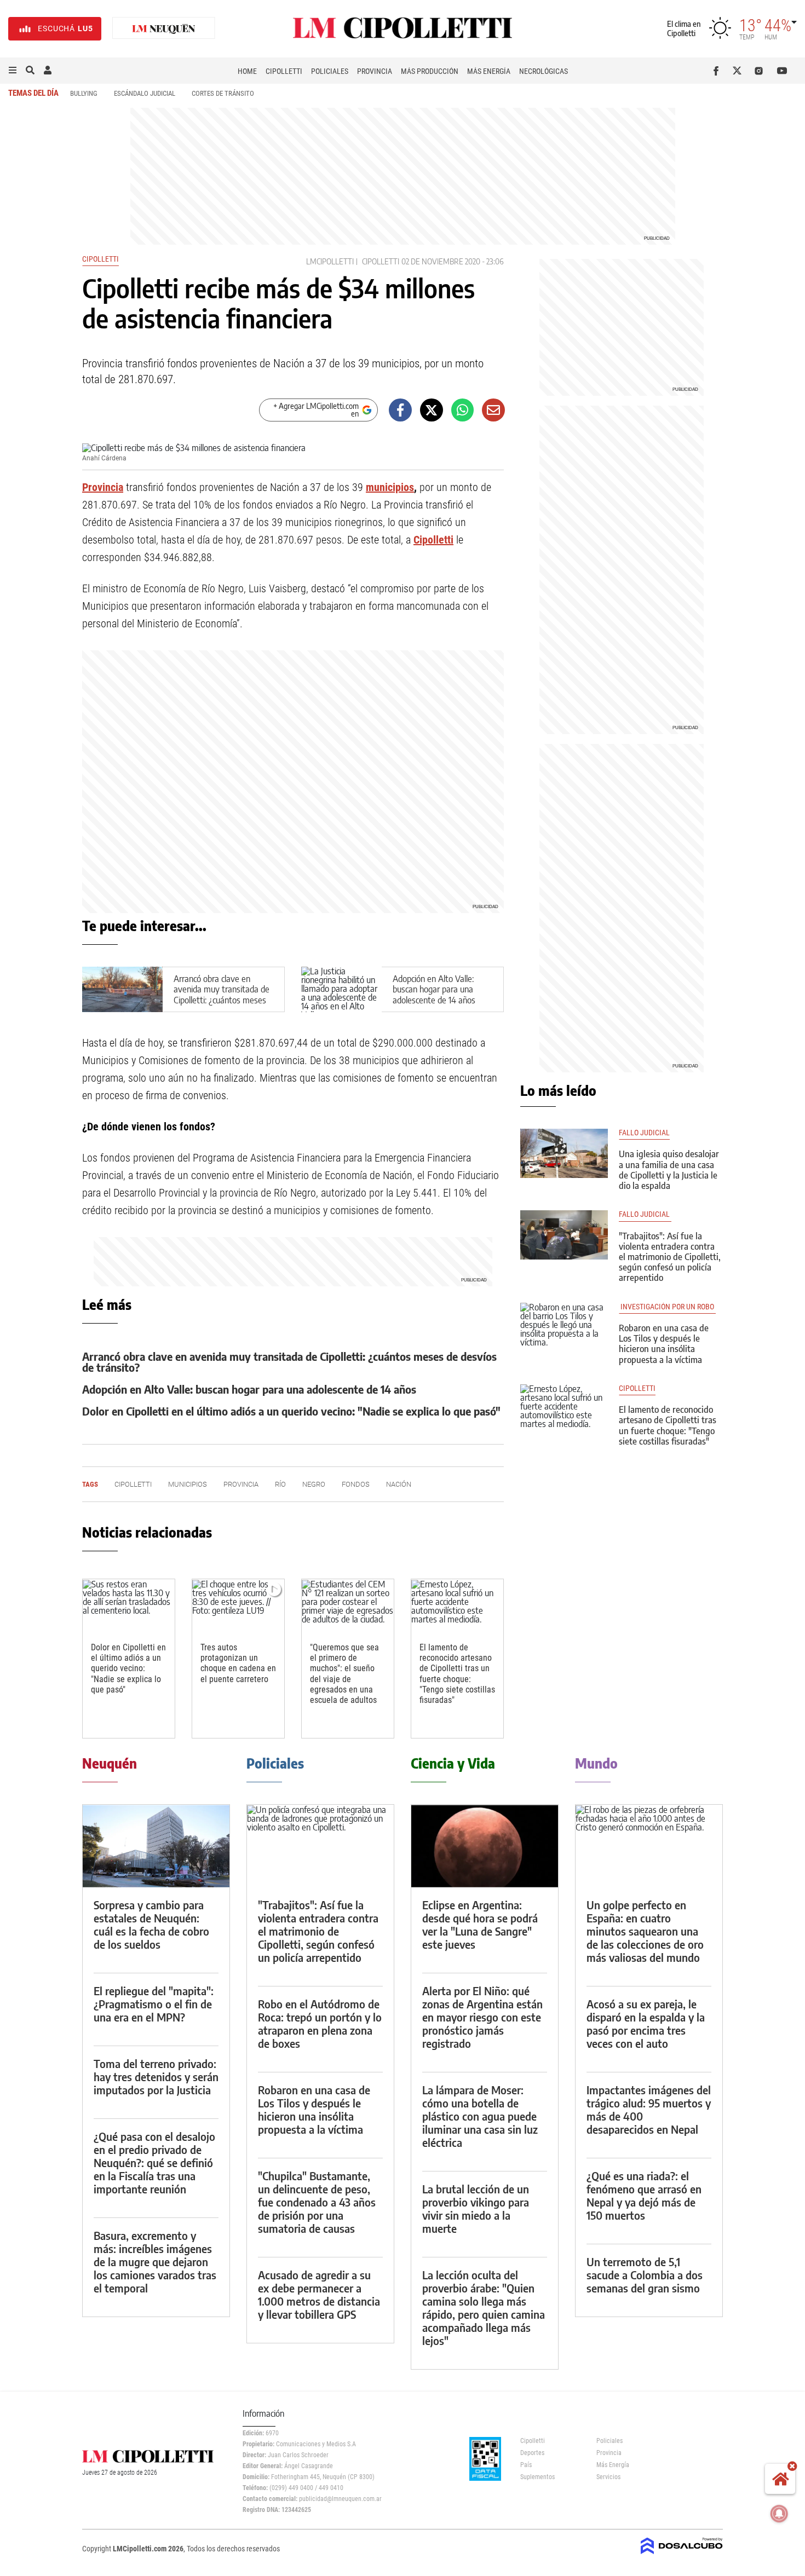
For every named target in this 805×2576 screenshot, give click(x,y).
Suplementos (537, 2477)
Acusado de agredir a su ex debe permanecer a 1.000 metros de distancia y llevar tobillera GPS (319, 2294)
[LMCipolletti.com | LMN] (164, 29)
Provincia (375, 71)
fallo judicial (644, 1133)
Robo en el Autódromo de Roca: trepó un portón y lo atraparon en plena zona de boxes (320, 2023)
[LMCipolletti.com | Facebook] (718, 71)
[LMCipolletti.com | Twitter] (740, 71)
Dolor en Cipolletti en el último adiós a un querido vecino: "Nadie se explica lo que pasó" (291, 1411)
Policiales (330, 71)
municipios (390, 487)
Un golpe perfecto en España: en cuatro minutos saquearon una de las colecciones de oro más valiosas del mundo (645, 1931)
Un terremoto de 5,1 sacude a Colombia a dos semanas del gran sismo (645, 2275)
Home (247, 71)
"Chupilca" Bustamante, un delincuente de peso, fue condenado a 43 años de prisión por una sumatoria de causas (317, 2202)
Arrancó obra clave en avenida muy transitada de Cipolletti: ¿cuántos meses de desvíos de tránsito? (222, 995)
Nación (399, 1484)
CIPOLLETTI (637, 1388)
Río (280, 1484)
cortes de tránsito (223, 93)
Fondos (356, 1484)
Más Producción (430, 71)
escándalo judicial (145, 93)
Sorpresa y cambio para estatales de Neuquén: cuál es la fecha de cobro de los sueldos (151, 1924)
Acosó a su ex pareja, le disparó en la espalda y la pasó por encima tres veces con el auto (646, 2023)
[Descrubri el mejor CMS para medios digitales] (682, 2555)
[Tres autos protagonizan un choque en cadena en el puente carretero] (238, 1605)
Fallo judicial (645, 1214)
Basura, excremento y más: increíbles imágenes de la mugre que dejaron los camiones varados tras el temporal (155, 2262)
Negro (314, 1484)
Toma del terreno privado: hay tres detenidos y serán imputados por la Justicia (156, 2077)
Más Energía (489, 71)
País (526, 2465)
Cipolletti (284, 71)
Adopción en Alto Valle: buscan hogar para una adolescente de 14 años (434, 989)
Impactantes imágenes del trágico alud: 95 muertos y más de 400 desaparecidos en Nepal (649, 2109)
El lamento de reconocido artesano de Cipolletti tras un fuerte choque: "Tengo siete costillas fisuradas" (457, 1674)
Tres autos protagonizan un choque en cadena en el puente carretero (238, 1663)
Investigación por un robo (667, 1307)
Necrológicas (544, 71)
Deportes (532, 2453)
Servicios (608, 2477)
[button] (13, 71)
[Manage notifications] (779, 2514)
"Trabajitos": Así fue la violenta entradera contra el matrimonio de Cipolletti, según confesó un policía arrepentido (670, 1257)
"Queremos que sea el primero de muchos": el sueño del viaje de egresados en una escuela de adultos (344, 1674)
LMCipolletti (330, 261)
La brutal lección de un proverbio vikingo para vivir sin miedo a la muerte (476, 2208)
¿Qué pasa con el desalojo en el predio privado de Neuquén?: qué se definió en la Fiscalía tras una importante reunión (154, 2162)
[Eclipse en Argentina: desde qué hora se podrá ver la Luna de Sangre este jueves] (485, 1846)
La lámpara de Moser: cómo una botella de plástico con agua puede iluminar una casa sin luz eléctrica (480, 2116)
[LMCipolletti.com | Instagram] (761, 71)
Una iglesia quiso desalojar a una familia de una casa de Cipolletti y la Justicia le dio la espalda (669, 1170)
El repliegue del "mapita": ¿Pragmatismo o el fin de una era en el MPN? (154, 2004)
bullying (84, 93)
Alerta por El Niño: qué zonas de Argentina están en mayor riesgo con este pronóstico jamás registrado (482, 2017)
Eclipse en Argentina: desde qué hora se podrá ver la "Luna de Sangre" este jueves (480, 1924)
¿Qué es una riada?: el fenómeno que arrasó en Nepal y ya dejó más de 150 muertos (644, 2195)
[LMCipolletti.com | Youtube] (782, 71)
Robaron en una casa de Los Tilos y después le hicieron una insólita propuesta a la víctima (664, 1344)
